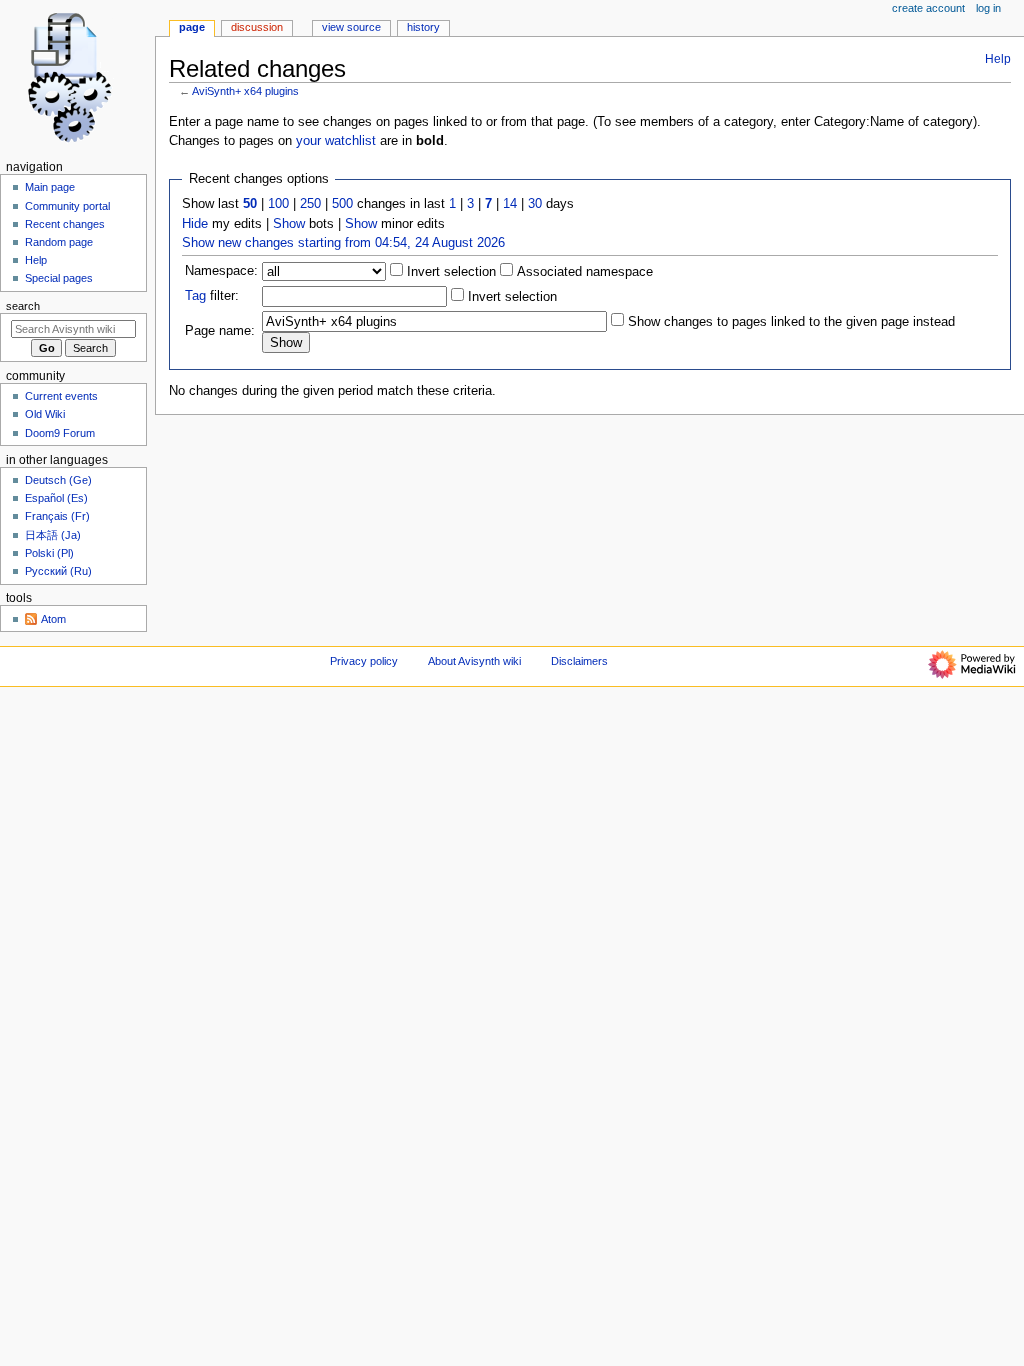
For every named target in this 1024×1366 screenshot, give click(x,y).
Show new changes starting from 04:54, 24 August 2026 (343, 243)
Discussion (257, 27)
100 (278, 204)
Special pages (59, 278)
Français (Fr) (57, 516)
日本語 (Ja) (53, 535)
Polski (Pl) (49, 553)
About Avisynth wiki (474, 661)
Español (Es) (56, 498)
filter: (212, 296)
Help (998, 59)
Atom (53, 619)
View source (351, 27)
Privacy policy (364, 661)
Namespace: (221, 271)
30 (535, 204)
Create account (928, 8)
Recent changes (65, 224)
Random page (59, 242)
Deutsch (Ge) (58, 480)
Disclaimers (579, 661)
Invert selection (449, 272)
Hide (195, 224)
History (423, 27)
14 (510, 204)
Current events (61, 396)
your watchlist (336, 141)
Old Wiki (45, 414)
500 (342, 204)
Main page (50, 187)
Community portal (67, 206)
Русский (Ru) (58, 571)
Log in (988, 8)
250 (310, 204)
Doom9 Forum (60, 433)
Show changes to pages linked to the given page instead (791, 322)
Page (192, 27)
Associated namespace (583, 272)
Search (23, 306)
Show (289, 224)
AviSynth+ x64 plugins (245, 91)
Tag (195, 296)
